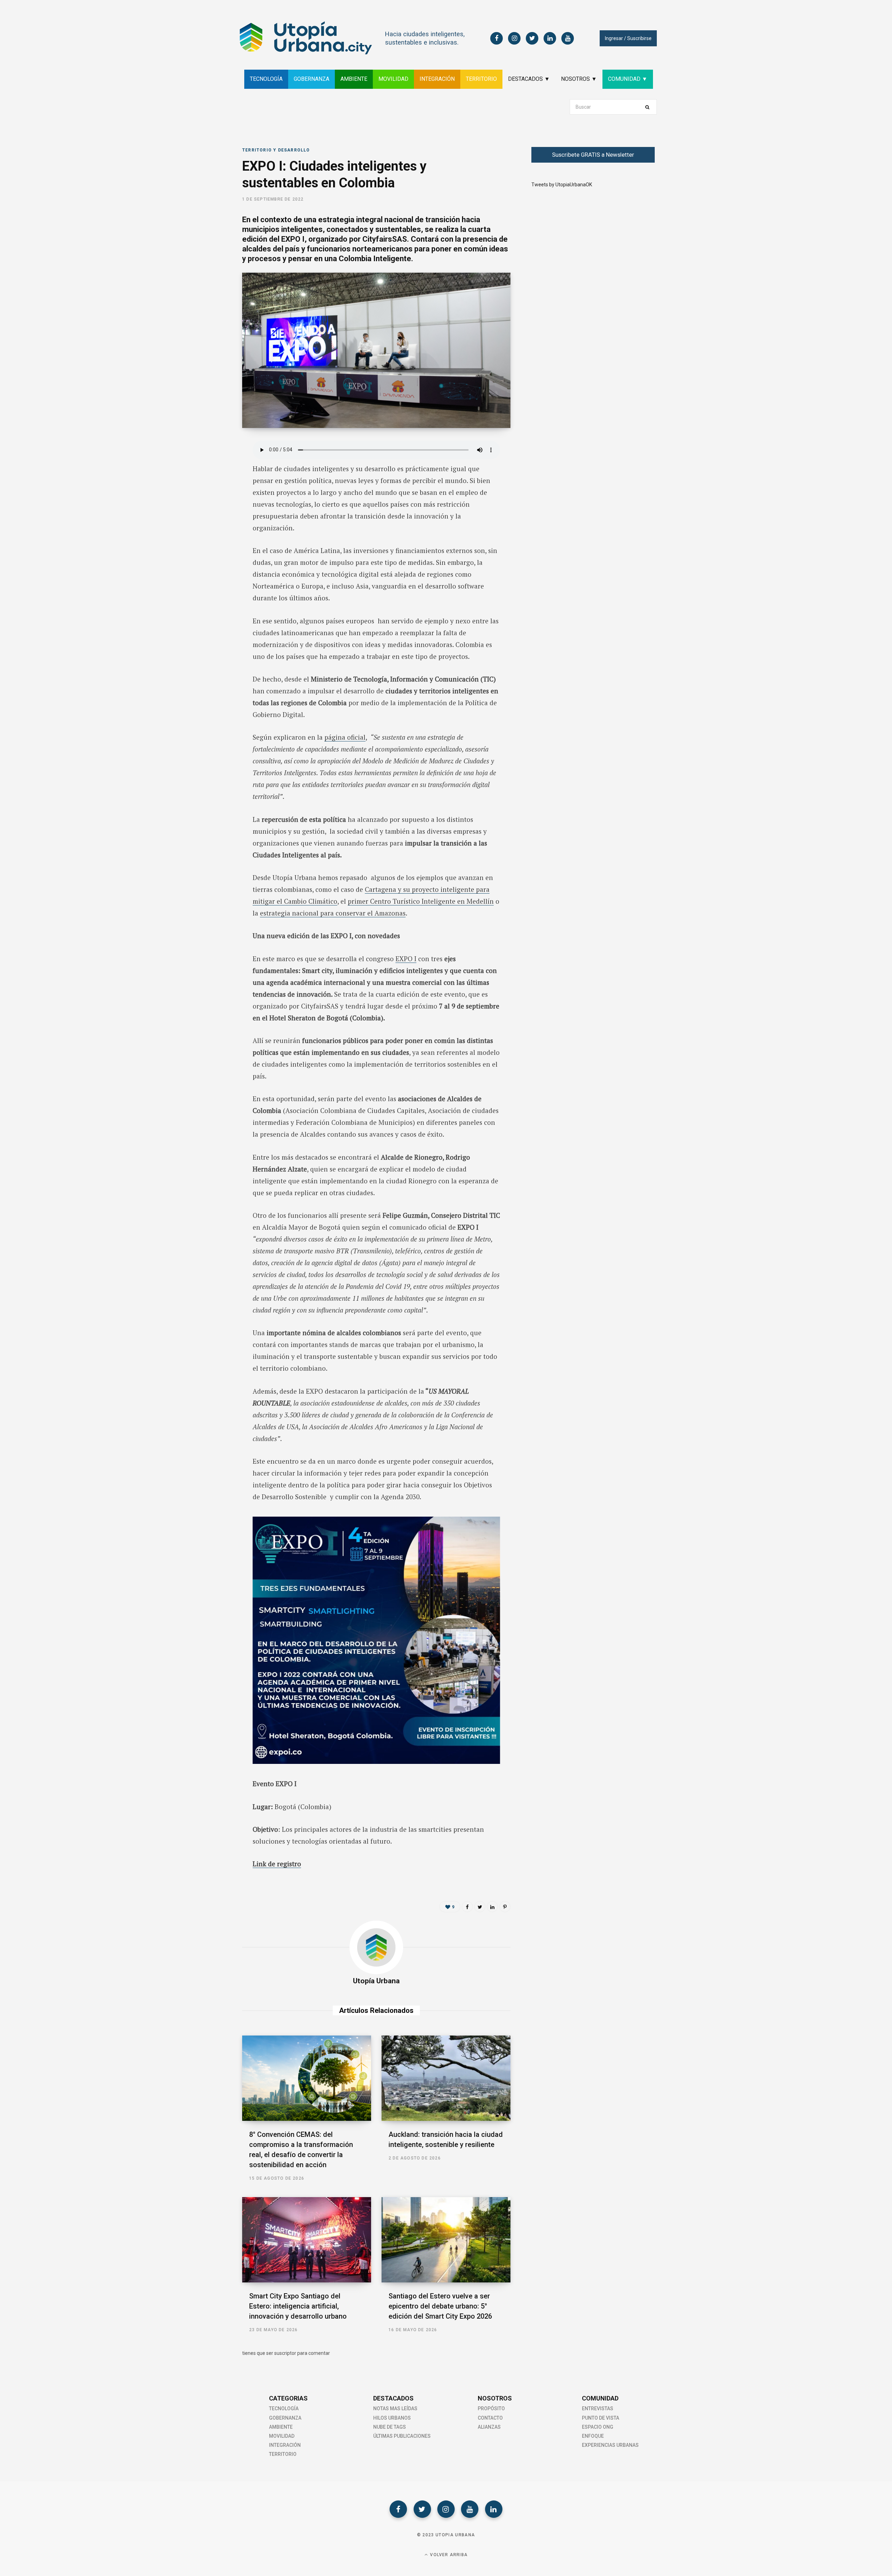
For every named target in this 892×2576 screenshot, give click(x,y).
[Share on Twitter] (208, 485)
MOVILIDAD (393, 79)
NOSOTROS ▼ (579, 79)
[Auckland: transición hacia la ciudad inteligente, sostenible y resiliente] (446, 2078)
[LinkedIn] (208, 503)
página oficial (345, 737)
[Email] (208, 522)
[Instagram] (446, 2509)
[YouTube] (470, 2509)
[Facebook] (398, 2509)
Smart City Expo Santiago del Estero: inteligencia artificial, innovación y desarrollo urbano (298, 2306)
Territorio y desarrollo (276, 150)
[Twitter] (422, 2509)
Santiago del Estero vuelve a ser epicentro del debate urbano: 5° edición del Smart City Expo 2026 (440, 2306)
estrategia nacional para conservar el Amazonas (333, 913)
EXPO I (406, 959)
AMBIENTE (354, 79)
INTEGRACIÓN (437, 79)
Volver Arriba (448, 2555)
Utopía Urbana (376, 1981)
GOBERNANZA (312, 79)
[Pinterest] (505, 1907)
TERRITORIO (481, 79)
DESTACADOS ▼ (529, 79)
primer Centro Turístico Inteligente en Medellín (421, 901)
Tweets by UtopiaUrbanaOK (562, 185)
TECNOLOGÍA (266, 79)
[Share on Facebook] (208, 466)
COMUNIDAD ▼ (628, 79)
